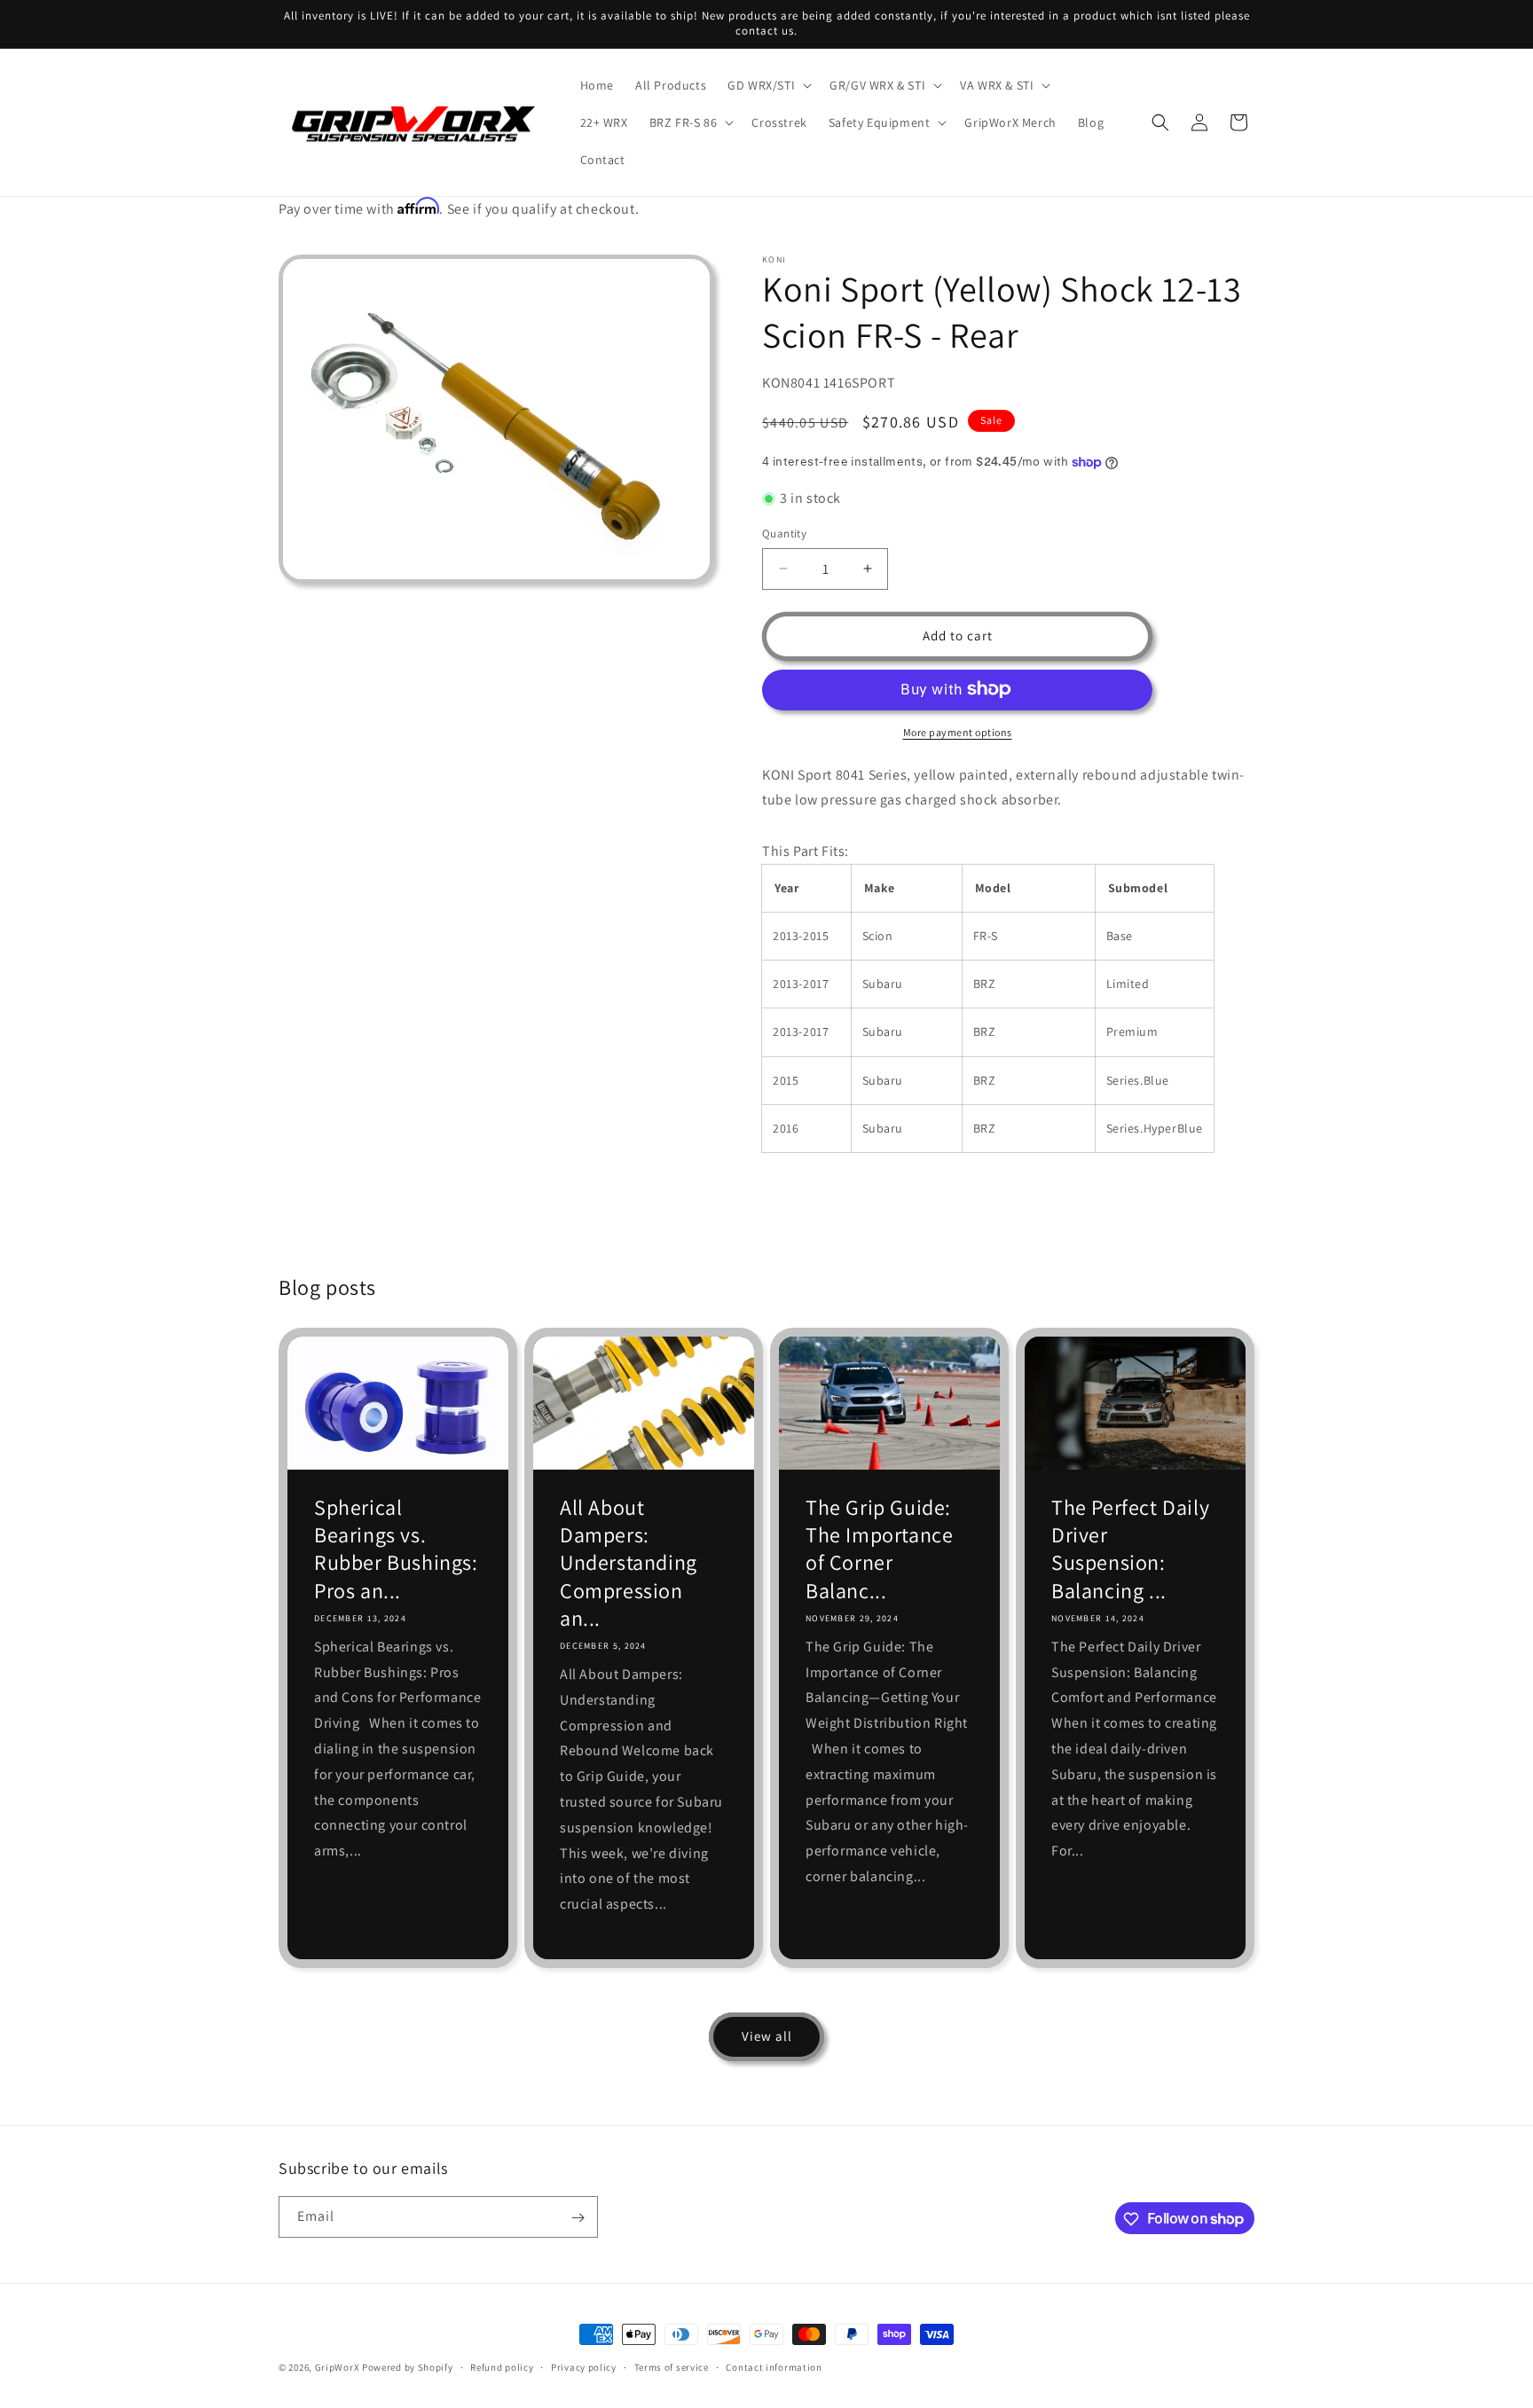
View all (767, 2036)
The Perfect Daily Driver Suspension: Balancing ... (1130, 1549)
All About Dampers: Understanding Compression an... (629, 1563)
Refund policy (502, 2366)
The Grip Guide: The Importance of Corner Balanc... (879, 1549)
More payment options (958, 731)
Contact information (774, 2366)
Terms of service (672, 2366)
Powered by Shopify (408, 2367)
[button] (768, 85)
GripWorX (338, 2367)
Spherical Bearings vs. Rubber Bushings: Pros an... (396, 1549)
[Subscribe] (578, 2218)
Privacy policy (584, 2366)
